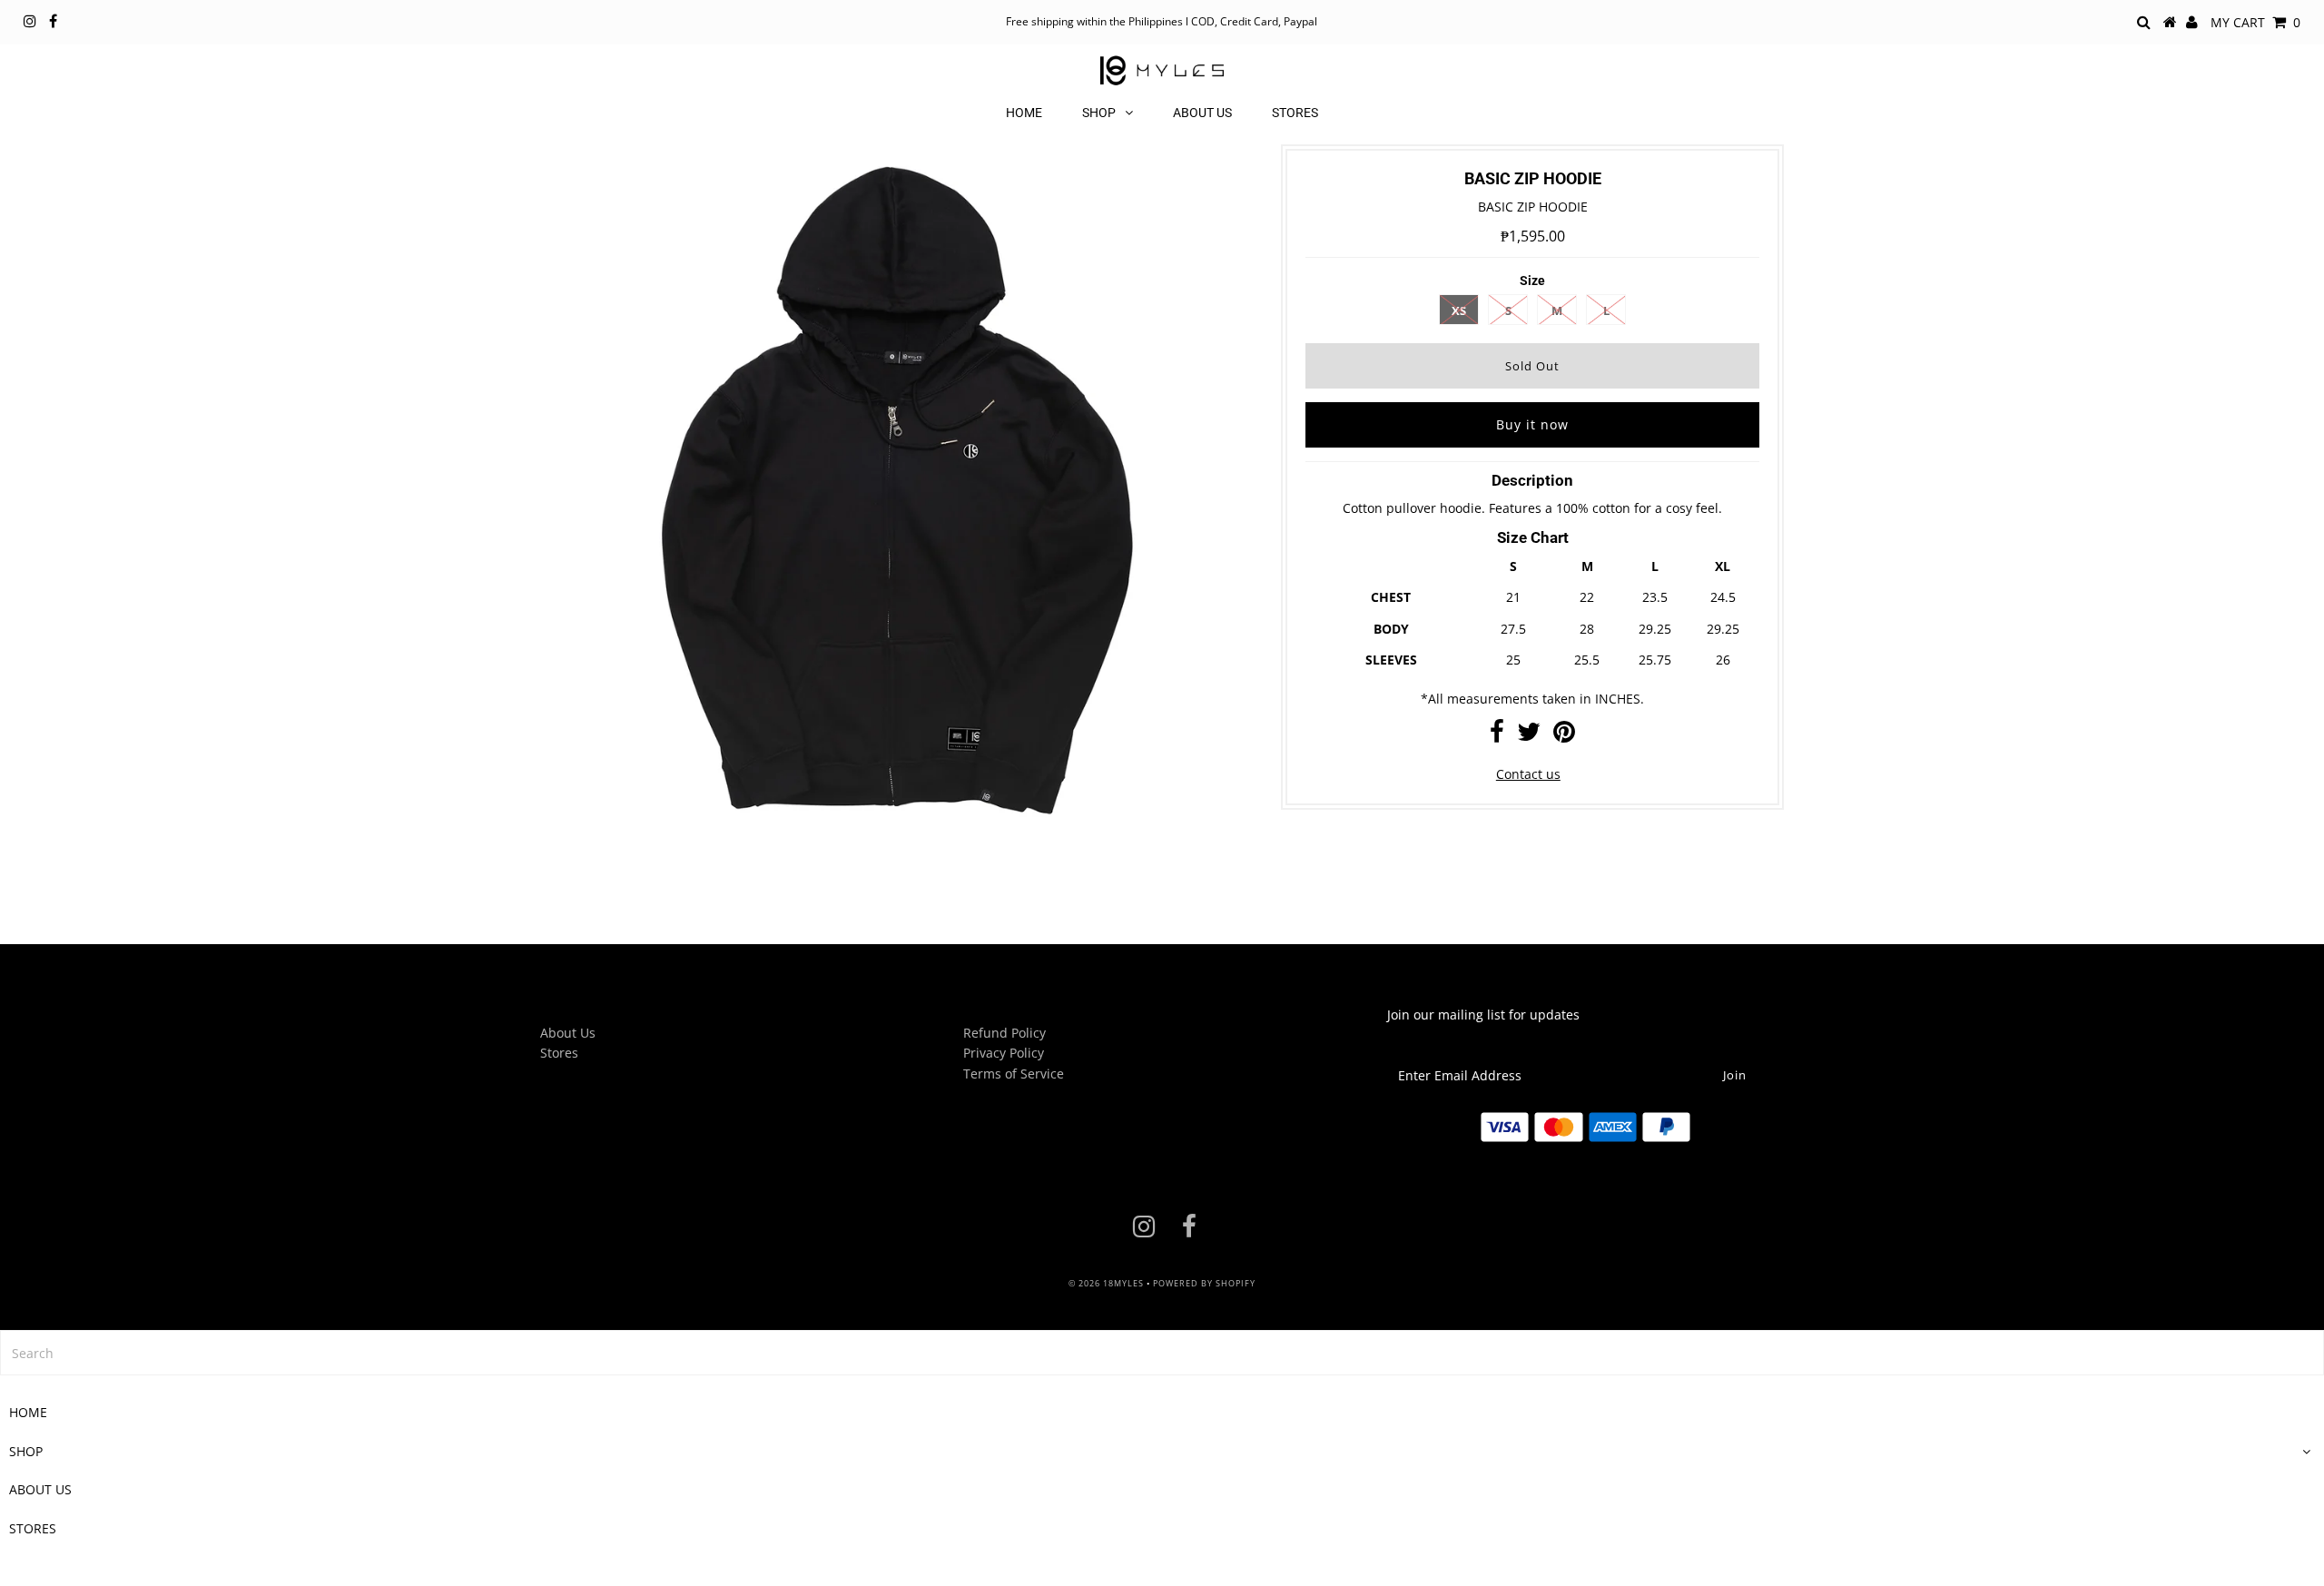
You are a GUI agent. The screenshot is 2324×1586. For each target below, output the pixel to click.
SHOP (1099, 113)
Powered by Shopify (1204, 1283)
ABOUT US (1202, 113)
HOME (1024, 113)
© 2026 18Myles (1106, 1283)
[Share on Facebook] (1497, 736)
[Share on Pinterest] (1564, 736)
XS (1459, 310)
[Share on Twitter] (1529, 736)
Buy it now (1532, 424)
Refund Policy (1004, 1033)
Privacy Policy (1004, 1053)
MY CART (2255, 22)
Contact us (1528, 774)
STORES (1295, 113)
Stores (559, 1053)
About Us (568, 1033)
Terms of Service (1014, 1074)
